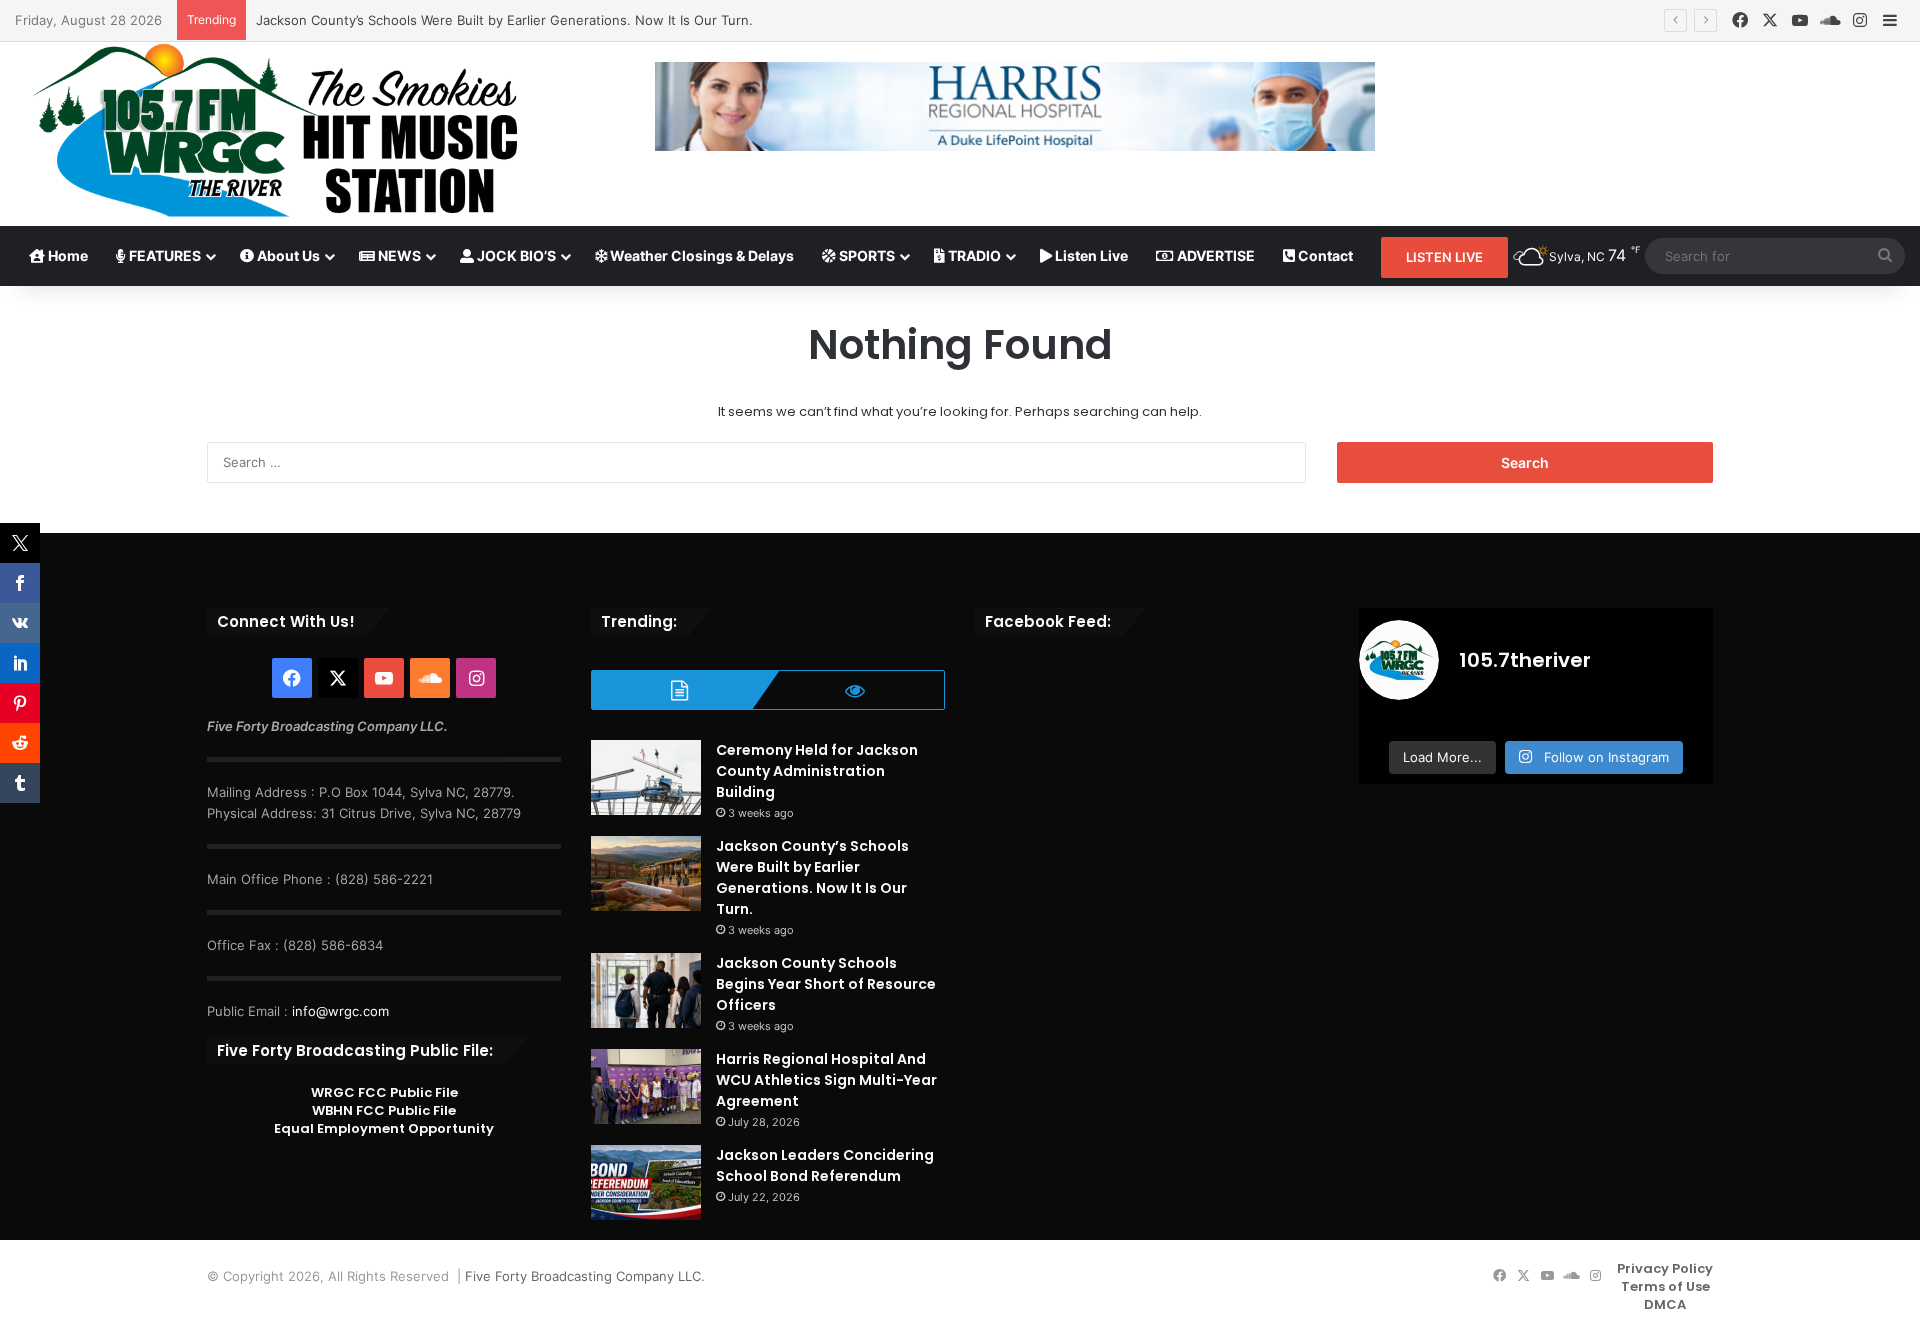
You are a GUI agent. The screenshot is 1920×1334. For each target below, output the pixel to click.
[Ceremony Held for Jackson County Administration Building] (646, 777)
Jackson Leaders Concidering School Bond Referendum (825, 1165)
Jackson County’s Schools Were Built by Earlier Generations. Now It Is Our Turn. (504, 20)
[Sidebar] (1890, 21)
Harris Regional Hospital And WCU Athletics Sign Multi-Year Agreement (826, 1080)
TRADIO (973, 255)
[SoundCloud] (1830, 20)
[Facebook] (1740, 20)
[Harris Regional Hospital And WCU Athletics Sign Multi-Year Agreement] (646, 1086)
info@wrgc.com (340, 1011)
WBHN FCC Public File (384, 1110)
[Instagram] (1860, 20)
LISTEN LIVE (1444, 257)
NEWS (398, 255)
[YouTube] (1800, 20)
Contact (1324, 255)
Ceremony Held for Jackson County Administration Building (817, 771)
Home (66, 255)
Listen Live (1090, 255)
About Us (287, 255)
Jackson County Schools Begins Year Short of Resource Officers (826, 984)
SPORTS (865, 255)
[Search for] (1885, 256)
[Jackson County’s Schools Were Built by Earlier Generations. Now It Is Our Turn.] (646, 873)
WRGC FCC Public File (384, 1092)
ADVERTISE (1214, 255)
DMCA (1665, 1304)
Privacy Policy (1665, 1268)
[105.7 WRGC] (274, 130)
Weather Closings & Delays (700, 255)
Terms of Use (1665, 1286)
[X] (1770, 20)
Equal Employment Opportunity (384, 1128)
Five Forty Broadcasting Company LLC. (585, 1276)
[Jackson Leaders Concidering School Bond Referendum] (646, 1182)
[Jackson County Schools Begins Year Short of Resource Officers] (646, 990)
